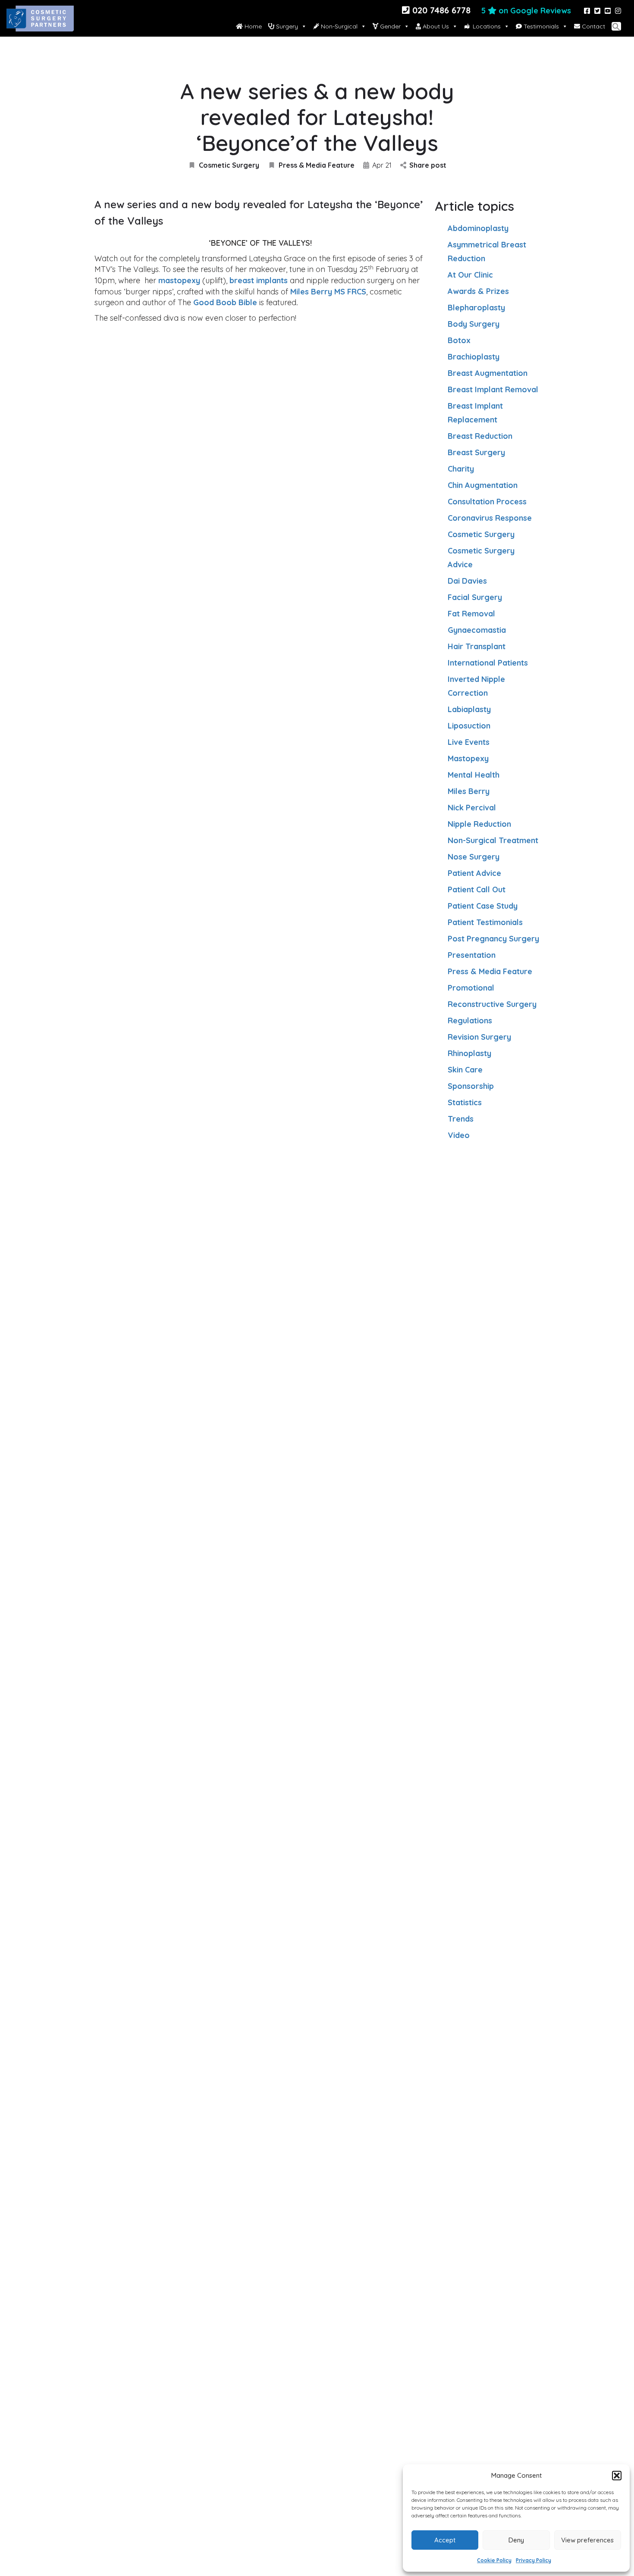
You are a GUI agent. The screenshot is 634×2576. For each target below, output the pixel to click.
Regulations (470, 1021)
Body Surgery (474, 324)
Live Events (469, 742)
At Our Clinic (470, 275)
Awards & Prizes (478, 291)
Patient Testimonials (485, 922)
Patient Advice (474, 873)
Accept (445, 2540)
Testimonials (540, 26)
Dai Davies (467, 581)
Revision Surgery (479, 1037)
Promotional (471, 988)
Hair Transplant (477, 646)
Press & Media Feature (317, 165)
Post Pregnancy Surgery (493, 939)
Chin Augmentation (483, 485)
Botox (459, 340)
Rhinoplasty (469, 1053)
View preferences (587, 2540)
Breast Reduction (480, 436)
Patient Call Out (477, 889)
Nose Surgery (474, 857)
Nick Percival (472, 808)
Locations (487, 26)
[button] (617, 2476)
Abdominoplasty (478, 228)
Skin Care (465, 1070)
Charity (461, 469)
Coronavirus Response (490, 518)
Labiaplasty (469, 709)
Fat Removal (471, 614)
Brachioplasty (474, 357)
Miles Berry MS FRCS (328, 292)
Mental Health (474, 775)
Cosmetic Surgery (229, 165)
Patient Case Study (483, 906)
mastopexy (179, 280)
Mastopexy (468, 758)
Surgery (286, 26)
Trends (461, 1119)
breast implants (259, 280)
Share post (428, 165)
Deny (516, 2540)
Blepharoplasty (476, 308)
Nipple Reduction (479, 824)
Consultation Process (487, 502)
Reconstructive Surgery (492, 1004)
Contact (593, 26)
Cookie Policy (494, 2560)
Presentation (472, 955)
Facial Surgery (475, 597)
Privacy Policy (534, 2560)
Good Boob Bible (225, 302)
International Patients (488, 663)
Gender (389, 26)
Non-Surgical (338, 26)
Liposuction (469, 726)
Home (252, 26)
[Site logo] (41, 26)
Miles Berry (469, 791)
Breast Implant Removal (493, 389)
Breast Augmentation (488, 373)
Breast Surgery (476, 452)
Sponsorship (471, 1086)
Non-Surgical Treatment (493, 840)
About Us (435, 26)
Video (459, 1135)
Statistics (465, 1102)
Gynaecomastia (477, 630)
